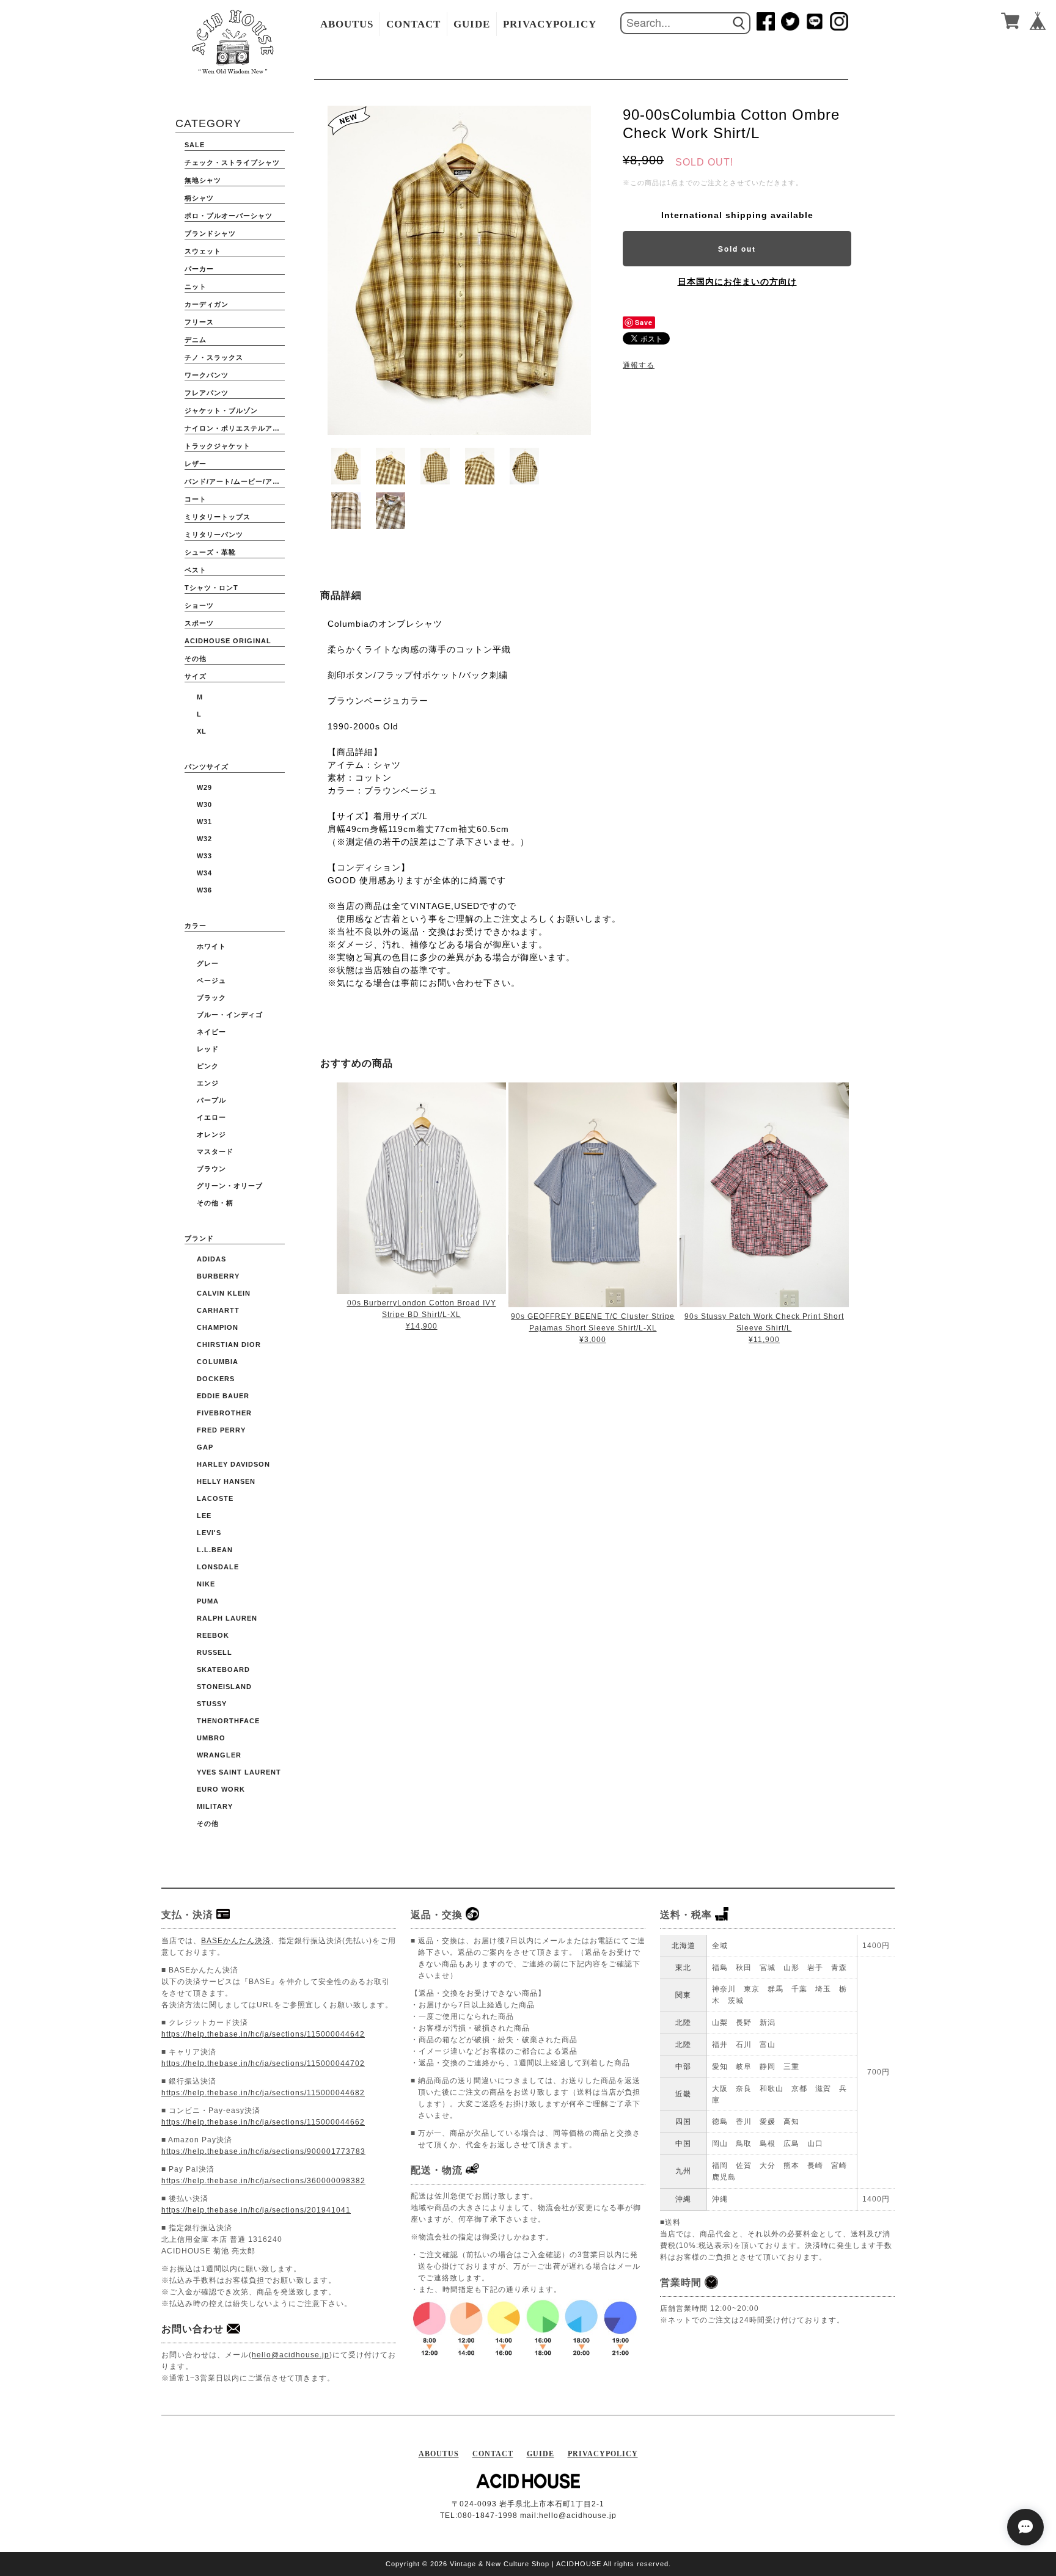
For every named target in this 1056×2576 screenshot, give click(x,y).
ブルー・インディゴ (230, 1015)
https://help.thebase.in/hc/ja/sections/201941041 (256, 2210)
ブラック (211, 998)
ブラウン (211, 1169)
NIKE (206, 1584)
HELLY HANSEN (226, 1481)
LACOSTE (215, 1498)
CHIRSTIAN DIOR (229, 1345)
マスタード (215, 1151)
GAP (205, 1447)
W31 (204, 822)
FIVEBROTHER (224, 1413)
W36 (204, 890)
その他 (196, 659)
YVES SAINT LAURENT (239, 1772)
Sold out (737, 249)
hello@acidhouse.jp (291, 2355)
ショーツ (199, 605)
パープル (211, 1100)
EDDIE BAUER (223, 1396)
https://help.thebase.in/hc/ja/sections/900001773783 (263, 2151)
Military (215, 1806)
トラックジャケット (218, 446)
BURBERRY (218, 1276)
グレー (208, 963)
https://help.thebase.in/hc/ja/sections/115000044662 (263, 2122)
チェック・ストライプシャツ (232, 162)
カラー (196, 925)
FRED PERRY (221, 1430)
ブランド (199, 1238)
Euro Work (221, 1789)
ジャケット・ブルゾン (221, 410)
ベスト (196, 570)
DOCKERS (216, 1379)
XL (202, 731)
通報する (639, 365)
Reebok (213, 1635)
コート (196, 499)
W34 (204, 873)
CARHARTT (218, 1310)
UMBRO (211, 1738)
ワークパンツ (207, 375)
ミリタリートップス (218, 517)
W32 (204, 839)
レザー (196, 464)
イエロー (211, 1117)
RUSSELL (215, 1652)
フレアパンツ (207, 393)
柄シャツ (199, 198)
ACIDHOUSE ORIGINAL (228, 641)
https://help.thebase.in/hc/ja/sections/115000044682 (263, 2093)
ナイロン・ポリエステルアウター (235, 428)
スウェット (203, 251)
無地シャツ (203, 180)
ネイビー (211, 1032)
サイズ (196, 676)
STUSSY (212, 1704)
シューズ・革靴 (210, 552)
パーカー (199, 269)
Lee (204, 1516)
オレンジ (211, 1134)
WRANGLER (219, 1755)
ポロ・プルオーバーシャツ (229, 216)
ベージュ (211, 980)
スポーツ (199, 623)
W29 (204, 787)
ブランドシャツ (210, 233)
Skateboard (223, 1669)
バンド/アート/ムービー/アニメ (235, 481)
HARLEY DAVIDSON (233, 1464)
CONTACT (413, 24)
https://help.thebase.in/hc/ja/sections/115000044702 (263, 2063)
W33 (204, 856)
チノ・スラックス (214, 357)
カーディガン (207, 304)
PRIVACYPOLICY (550, 24)
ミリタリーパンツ (214, 535)
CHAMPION (218, 1327)
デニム (196, 340)
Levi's (209, 1533)
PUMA (208, 1601)
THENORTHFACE (228, 1721)
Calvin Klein (224, 1293)
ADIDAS (211, 1259)
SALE (195, 145)
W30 (204, 805)
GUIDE (472, 24)
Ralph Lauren (227, 1618)
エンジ (208, 1083)
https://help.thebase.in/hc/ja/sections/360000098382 (263, 2181)
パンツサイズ (207, 767)
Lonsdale (218, 1567)
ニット (196, 286)
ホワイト (211, 946)
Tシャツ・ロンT (211, 588)
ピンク (208, 1066)
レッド (208, 1049)
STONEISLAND (224, 1687)
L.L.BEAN (215, 1550)
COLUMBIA (218, 1362)
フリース (199, 322)
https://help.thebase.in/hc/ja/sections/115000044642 (263, 2034)
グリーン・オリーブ (230, 1186)
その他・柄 (215, 1203)
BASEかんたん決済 (236, 1941)
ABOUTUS (347, 24)
